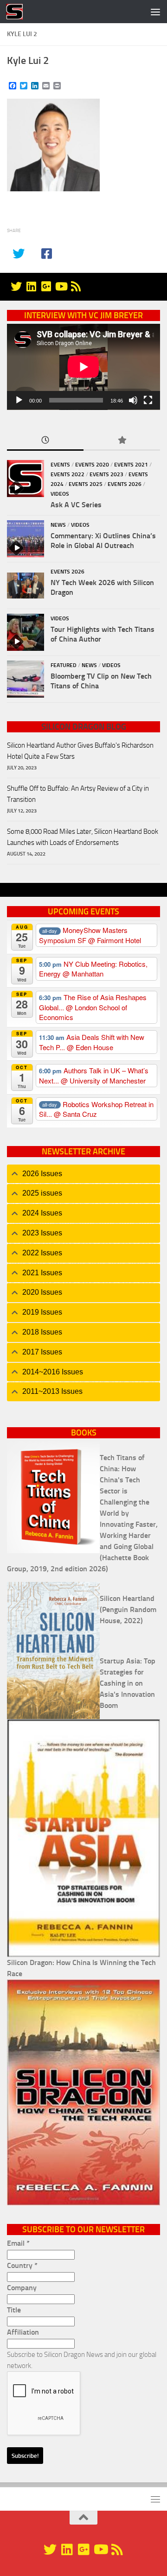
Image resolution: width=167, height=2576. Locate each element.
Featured (64, 665)
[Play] (19, 400)
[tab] (83, 1174)
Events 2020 (92, 465)
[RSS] (76, 286)
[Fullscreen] (148, 400)
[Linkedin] (31, 286)
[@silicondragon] (16, 286)
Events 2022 (67, 474)
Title (14, 2310)
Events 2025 (86, 484)
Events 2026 (125, 484)
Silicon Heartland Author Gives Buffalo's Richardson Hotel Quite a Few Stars (80, 751)
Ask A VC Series (76, 505)
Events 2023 (106, 474)
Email (18, 2243)
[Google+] (46, 286)
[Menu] (155, 12)
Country (22, 2265)
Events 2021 (131, 465)
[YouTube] (61, 286)
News (58, 525)
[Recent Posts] (45, 441)
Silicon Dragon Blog (84, 727)
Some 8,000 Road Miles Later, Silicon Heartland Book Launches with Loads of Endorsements (83, 837)
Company (22, 2288)
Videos (60, 494)
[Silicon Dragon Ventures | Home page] (17, 12)
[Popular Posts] (122, 441)
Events (60, 465)
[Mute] (133, 400)
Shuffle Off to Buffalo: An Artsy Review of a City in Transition (78, 794)
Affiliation (23, 2332)
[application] (83, 367)
